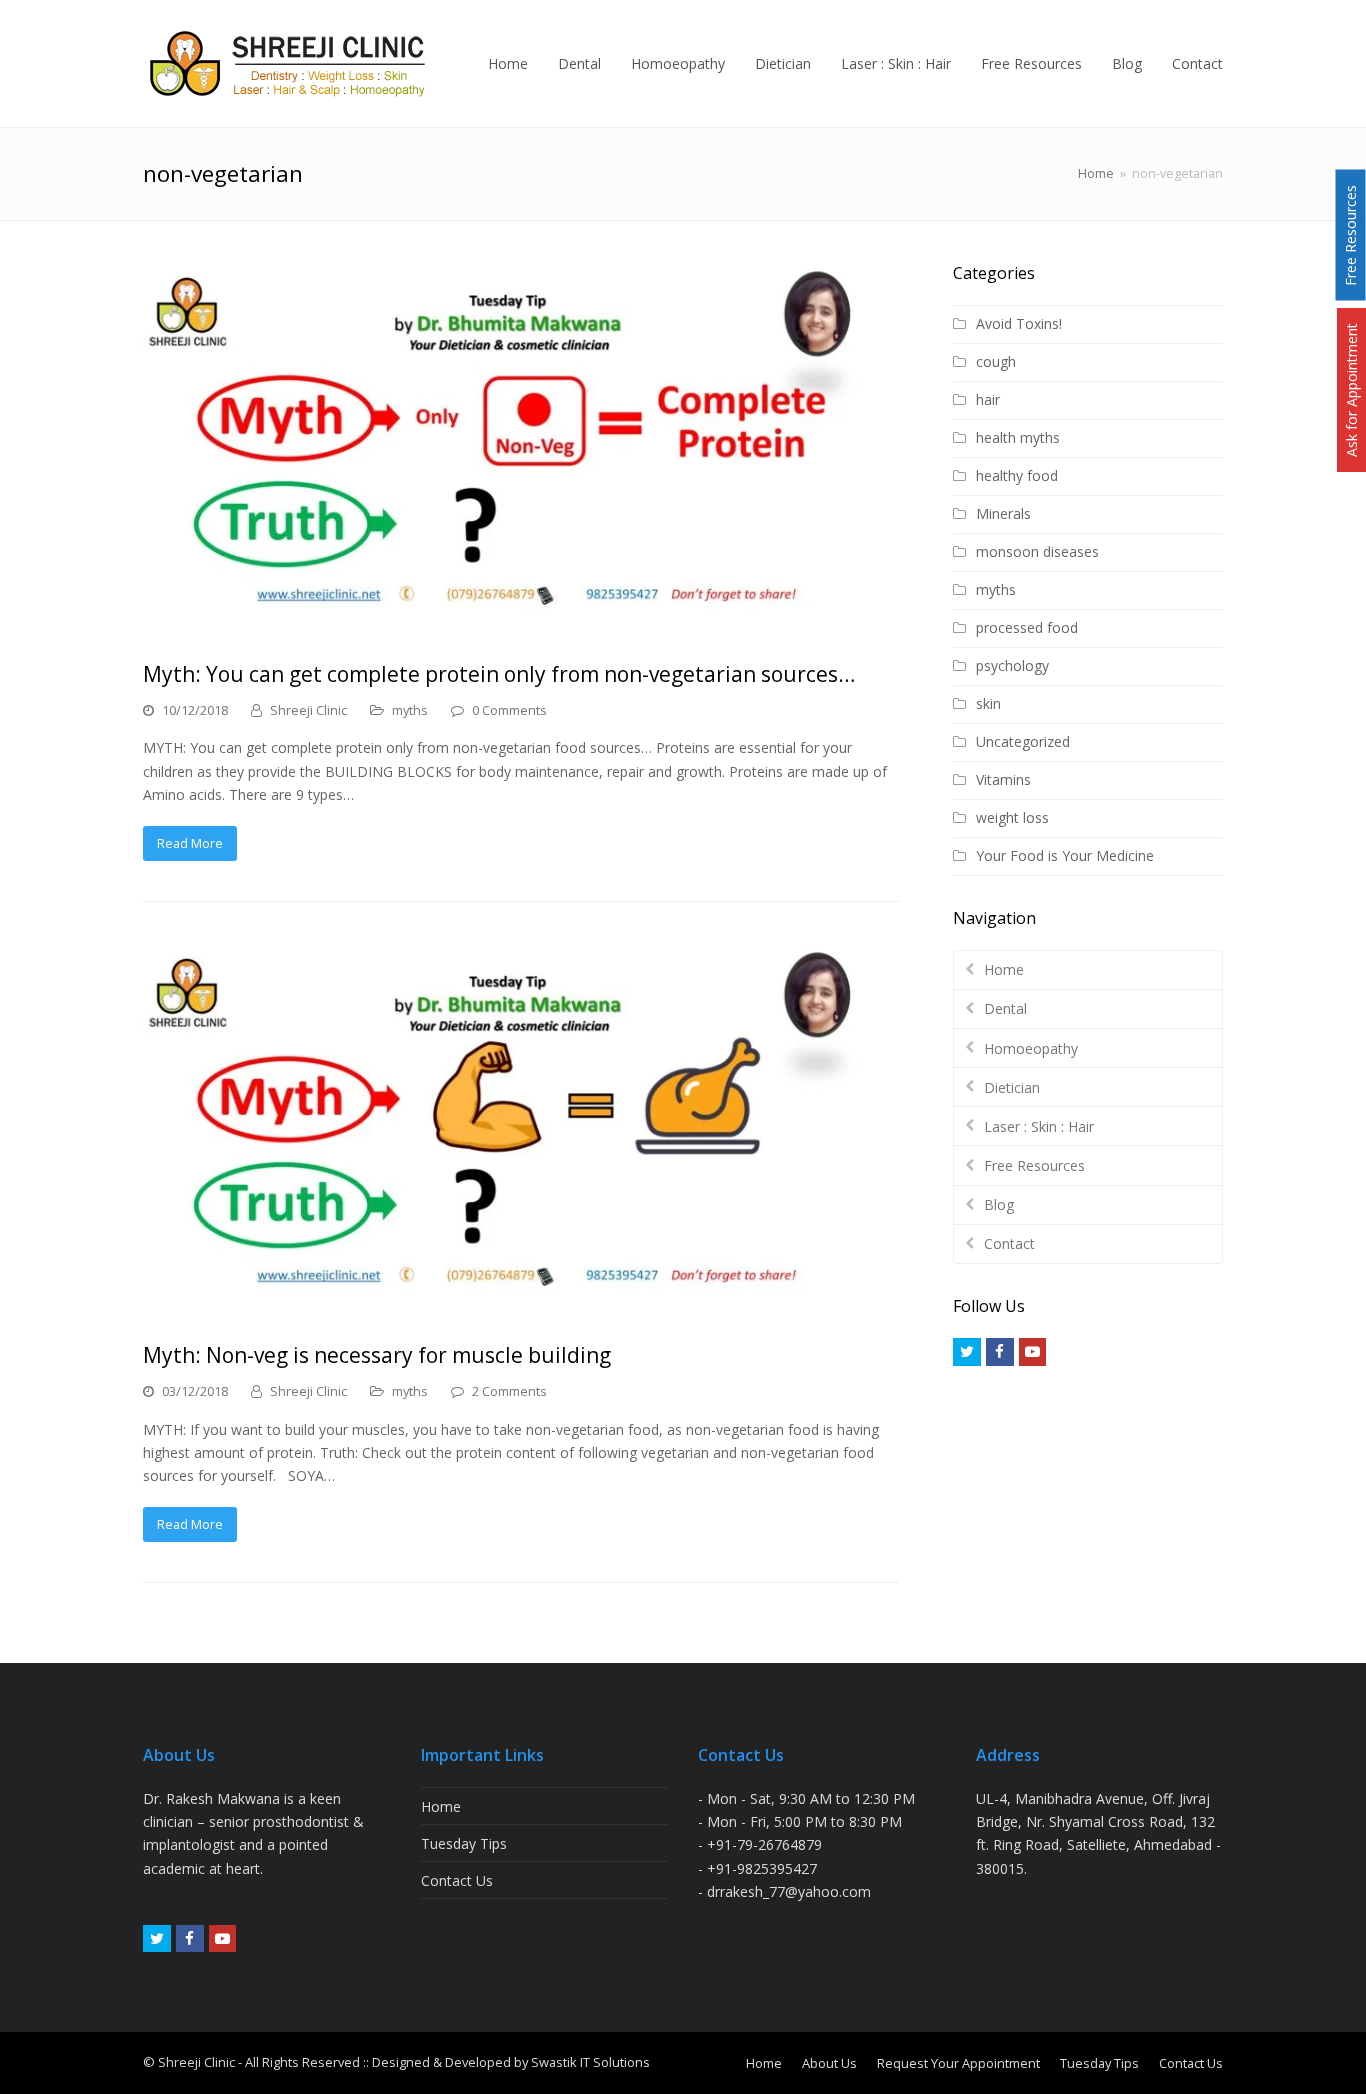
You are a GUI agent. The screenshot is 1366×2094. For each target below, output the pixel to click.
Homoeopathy (1031, 1048)
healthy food (1017, 475)
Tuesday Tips (464, 1843)
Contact (1009, 1243)
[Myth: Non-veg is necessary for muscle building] (521, 1131)
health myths (1018, 437)
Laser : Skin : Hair (1039, 1126)
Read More (190, 843)
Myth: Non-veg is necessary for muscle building (377, 1355)
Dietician (1012, 1087)
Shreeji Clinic (308, 710)
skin (988, 703)
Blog (999, 1204)
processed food (1027, 627)
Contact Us (457, 1880)
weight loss (1012, 817)
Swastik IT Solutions (590, 2062)
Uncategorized (1023, 741)
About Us (829, 2063)
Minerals (1003, 513)
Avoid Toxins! (1019, 323)
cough (996, 361)
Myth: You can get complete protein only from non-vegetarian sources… (499, 674)
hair (988, 399)
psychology (1012, 665)
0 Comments (509, 710)
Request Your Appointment (958, 2063)
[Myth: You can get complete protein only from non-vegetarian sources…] (521, 450)
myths (410, 710)
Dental (1005, 1008)
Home (1096, 173)
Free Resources (1034, 1165)
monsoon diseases (1037, 551)
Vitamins (1003, 779)
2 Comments (509, 1391)
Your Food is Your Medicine (1065, 855)
